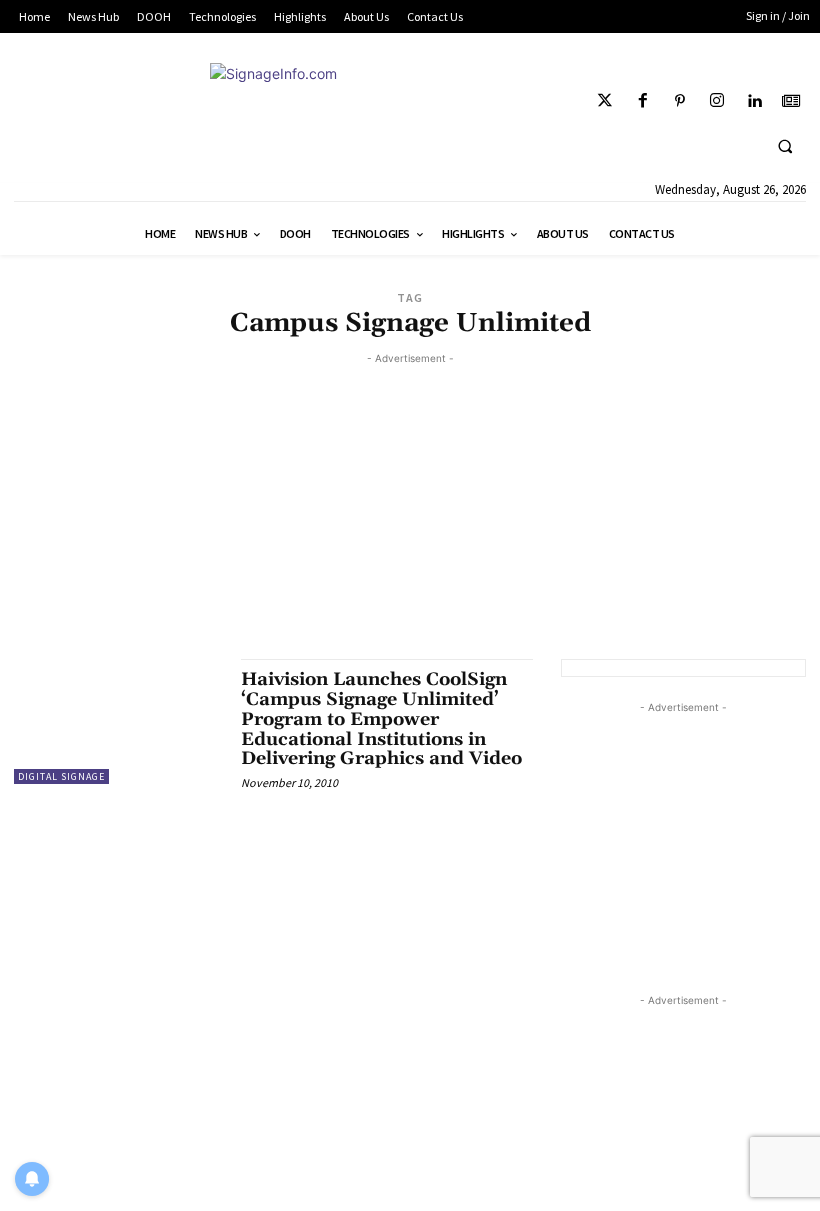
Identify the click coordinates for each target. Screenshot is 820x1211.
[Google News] (791, 101)
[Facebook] (642, 101)
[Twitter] (605, 101)
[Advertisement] (410, 509)
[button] (785, 146)
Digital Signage (61, 776)
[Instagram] (716, 101)
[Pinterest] (679, 101)
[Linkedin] (754, 101)
